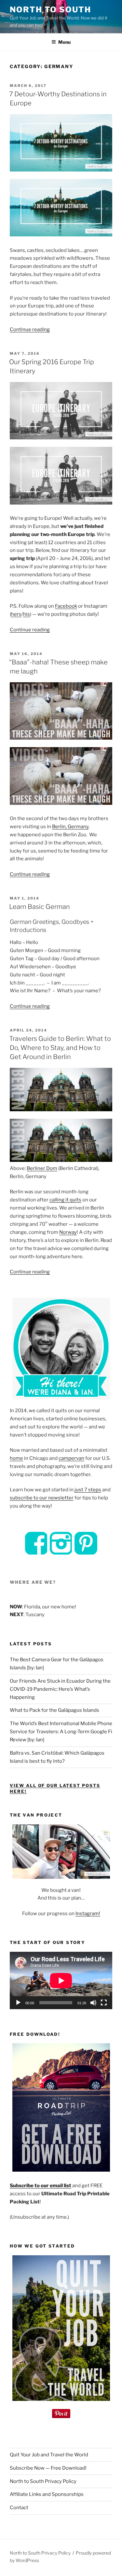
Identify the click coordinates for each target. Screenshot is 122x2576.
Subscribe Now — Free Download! (48, 2468)
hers (16, 614)
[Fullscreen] (104, 2003)
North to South (50, 10)
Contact (19, 2508)
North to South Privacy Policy (43, 2481)
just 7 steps (88, 1490)
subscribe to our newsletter (42, 1498)
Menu (64, 42)
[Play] (18, 2003)
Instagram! (88, 1914)
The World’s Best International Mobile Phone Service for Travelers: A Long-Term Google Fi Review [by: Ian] (61, 1732)
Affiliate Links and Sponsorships (47, 2494)
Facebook (66, 606)
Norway (68, 1232)
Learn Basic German (40, 907)
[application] (61, 1980)
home (16, 1458)
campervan (71, 1458)
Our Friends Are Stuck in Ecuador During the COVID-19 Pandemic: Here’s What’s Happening (60, 1689)
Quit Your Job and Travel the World (49, 2455)
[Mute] (93, 2003)
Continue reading (30, 329)
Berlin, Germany (70, 827)
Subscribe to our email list (41, 2186)
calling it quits (65, 1200)
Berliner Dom (42, 1168)
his (27, 614)
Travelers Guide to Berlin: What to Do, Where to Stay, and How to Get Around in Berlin (60, 1048)
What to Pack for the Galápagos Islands (54, 1710)
